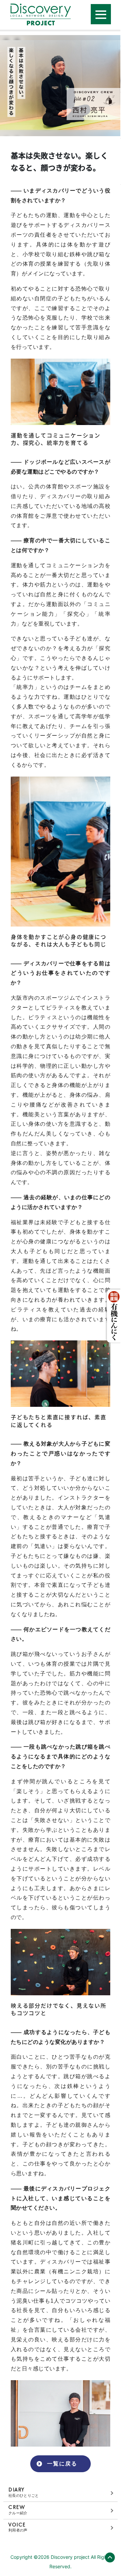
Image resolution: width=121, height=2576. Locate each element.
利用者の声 (18, 2527)
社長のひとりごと (24, 2492)
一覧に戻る (62, 2464)
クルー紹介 (18, 2510)
